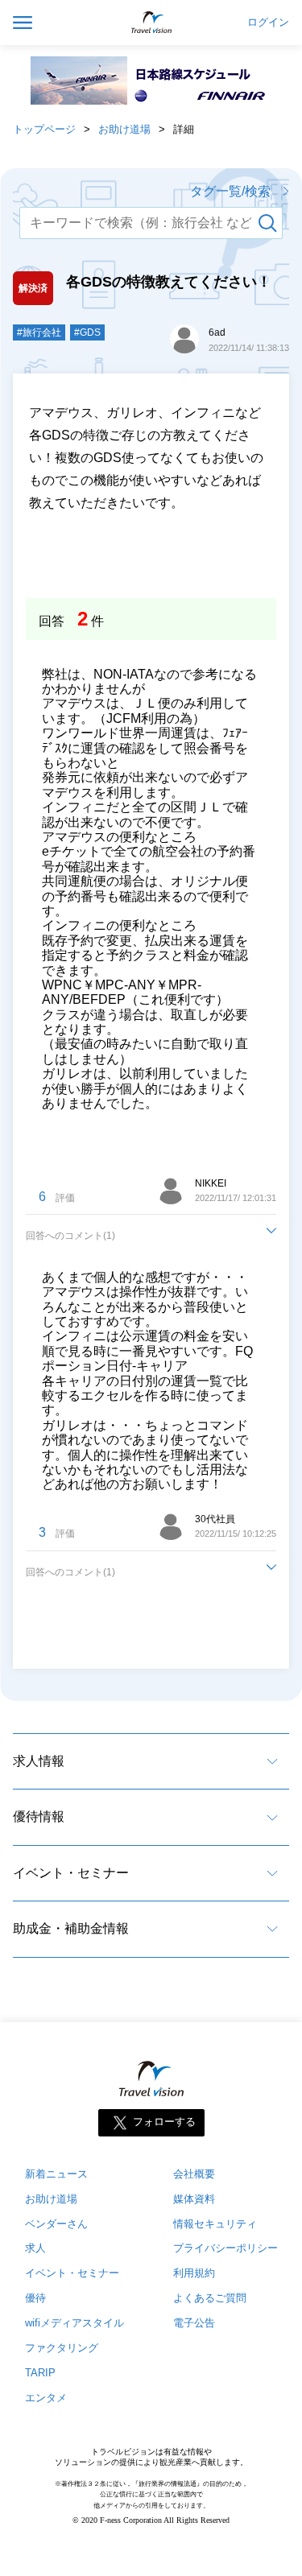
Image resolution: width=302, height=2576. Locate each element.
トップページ (44, 129)
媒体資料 (194, 2199)
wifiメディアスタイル (74, 2323)
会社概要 (194, 2174)
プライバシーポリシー (225, 2248)
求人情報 (39, 1761)
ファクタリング (62, 2348)
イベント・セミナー (71, 1873)
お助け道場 (124, 129)
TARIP (40, 2373)
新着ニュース (56, 2174)
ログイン (268, 23)
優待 (35, 2298)
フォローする (164, 2122)
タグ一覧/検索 (230, 191)
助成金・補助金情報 (71, 1928)
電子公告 (194, 2323)
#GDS (87, 332)
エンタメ (46, 2398)
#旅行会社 (39, 332)
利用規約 (194, 2273)
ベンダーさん (56, 2224)
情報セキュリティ (215, 2224)
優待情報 (39, 1816)
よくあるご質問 (210, 2298)
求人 (35, 2248)
